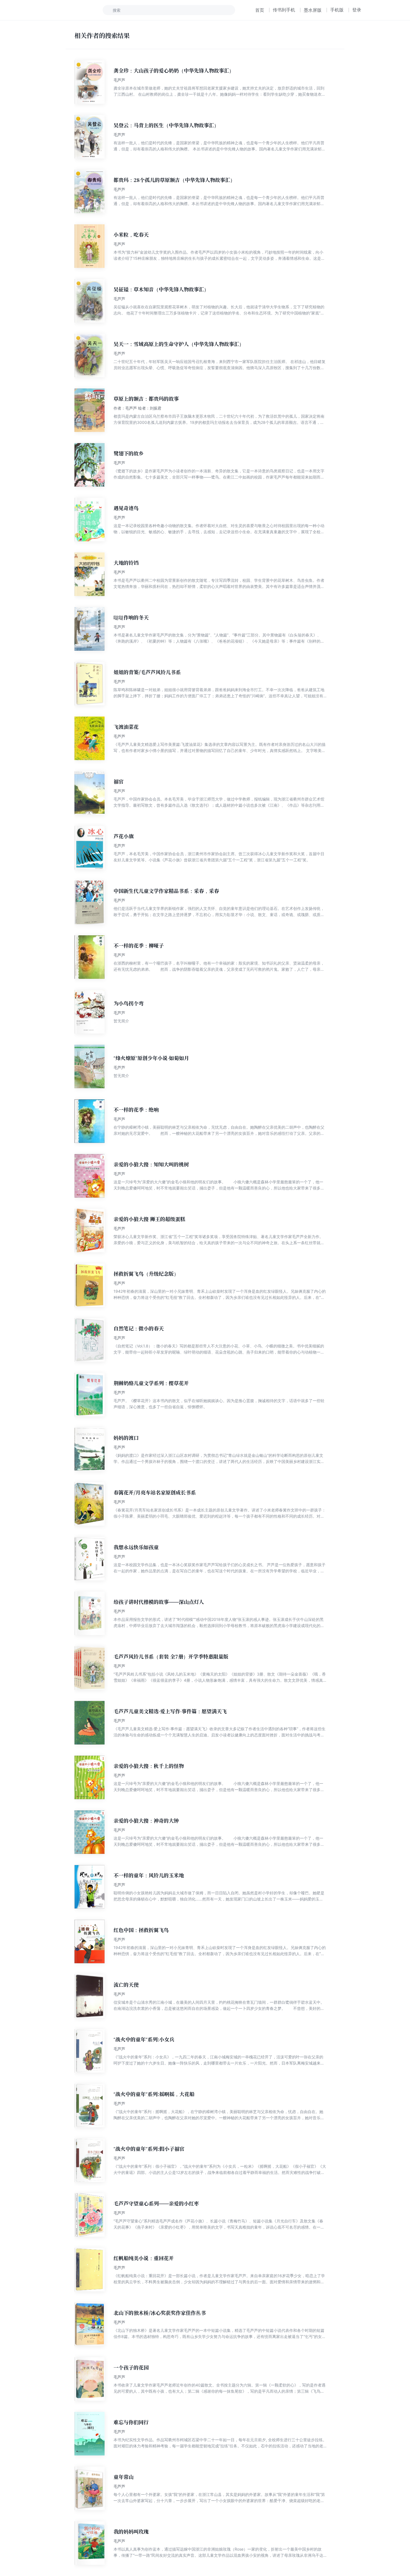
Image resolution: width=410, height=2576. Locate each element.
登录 (357, 10)
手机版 (337, 10)
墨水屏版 (313, 10)
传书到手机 (284, 10)
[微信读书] (67, 10)
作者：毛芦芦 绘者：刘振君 (138, 408)
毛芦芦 (119, 80)
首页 (260, 10)
